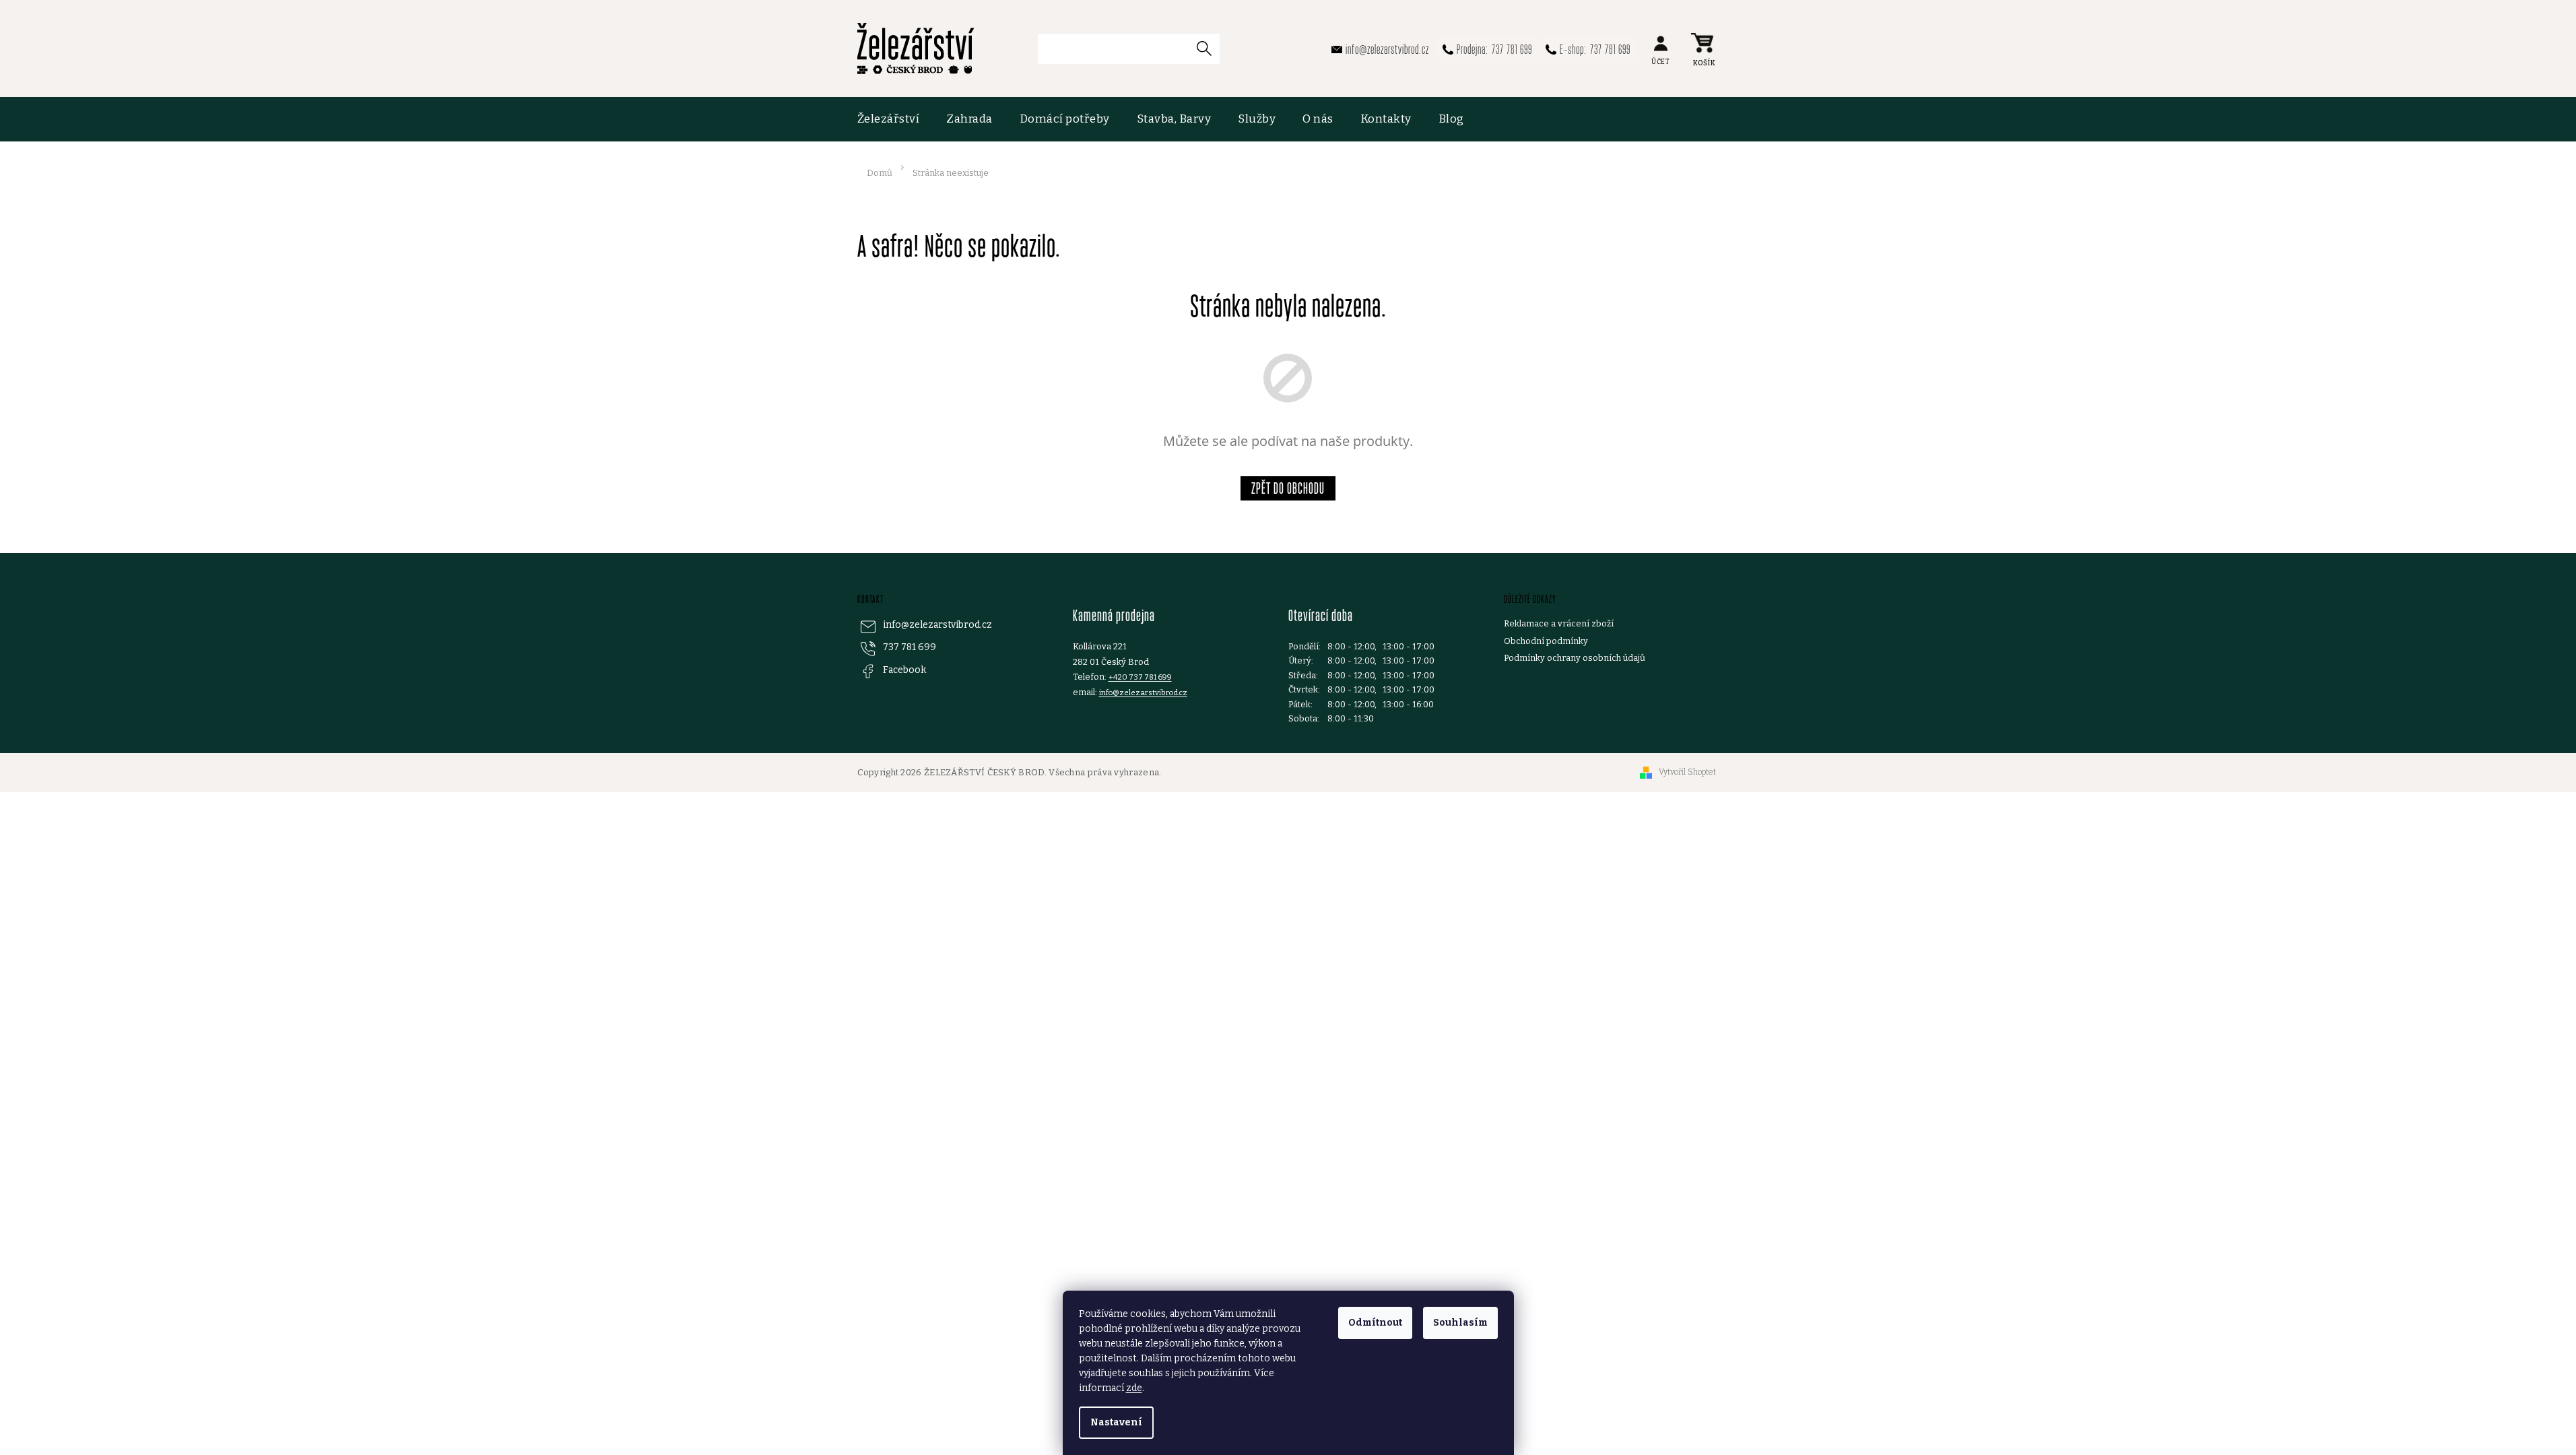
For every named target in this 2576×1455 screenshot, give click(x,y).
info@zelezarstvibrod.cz (937, 625)
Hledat (1210, 48)
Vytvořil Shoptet (1687, 772)
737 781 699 (910, 647)
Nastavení (1116, 1422)
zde (1134, 1388)
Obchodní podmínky (1546, 641)
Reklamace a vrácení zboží (1559, 623)
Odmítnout (1375, 1323)
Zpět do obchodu (1288, 488)
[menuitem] (895, 119)
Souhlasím (1460, 1323)
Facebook (904, 670)
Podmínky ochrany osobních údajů (1575, 658)
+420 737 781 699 (1140, 677)
